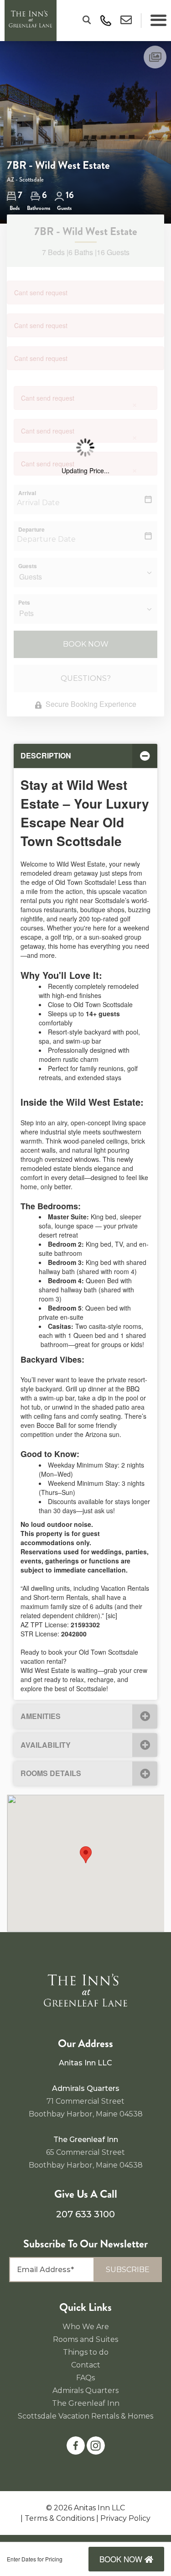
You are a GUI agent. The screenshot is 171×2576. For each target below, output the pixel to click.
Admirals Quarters (85, 2391)
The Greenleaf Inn (86, 2403)
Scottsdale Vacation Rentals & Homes (85, 2416)
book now (122, 2559)
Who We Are (86, 2327)
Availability (46, 1745)
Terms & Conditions (60, 2518)
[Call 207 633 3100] (106, 21)
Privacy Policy (125, 2518)
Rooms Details (51, 1773)
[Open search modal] (87, 21)
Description (46, 756)
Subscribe (128, 2270)
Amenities (41, 1716)
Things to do (86, 2352)
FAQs (85, 2378)
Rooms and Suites (85, 2339)
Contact (86, 2365)
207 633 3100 (85, 2214)
